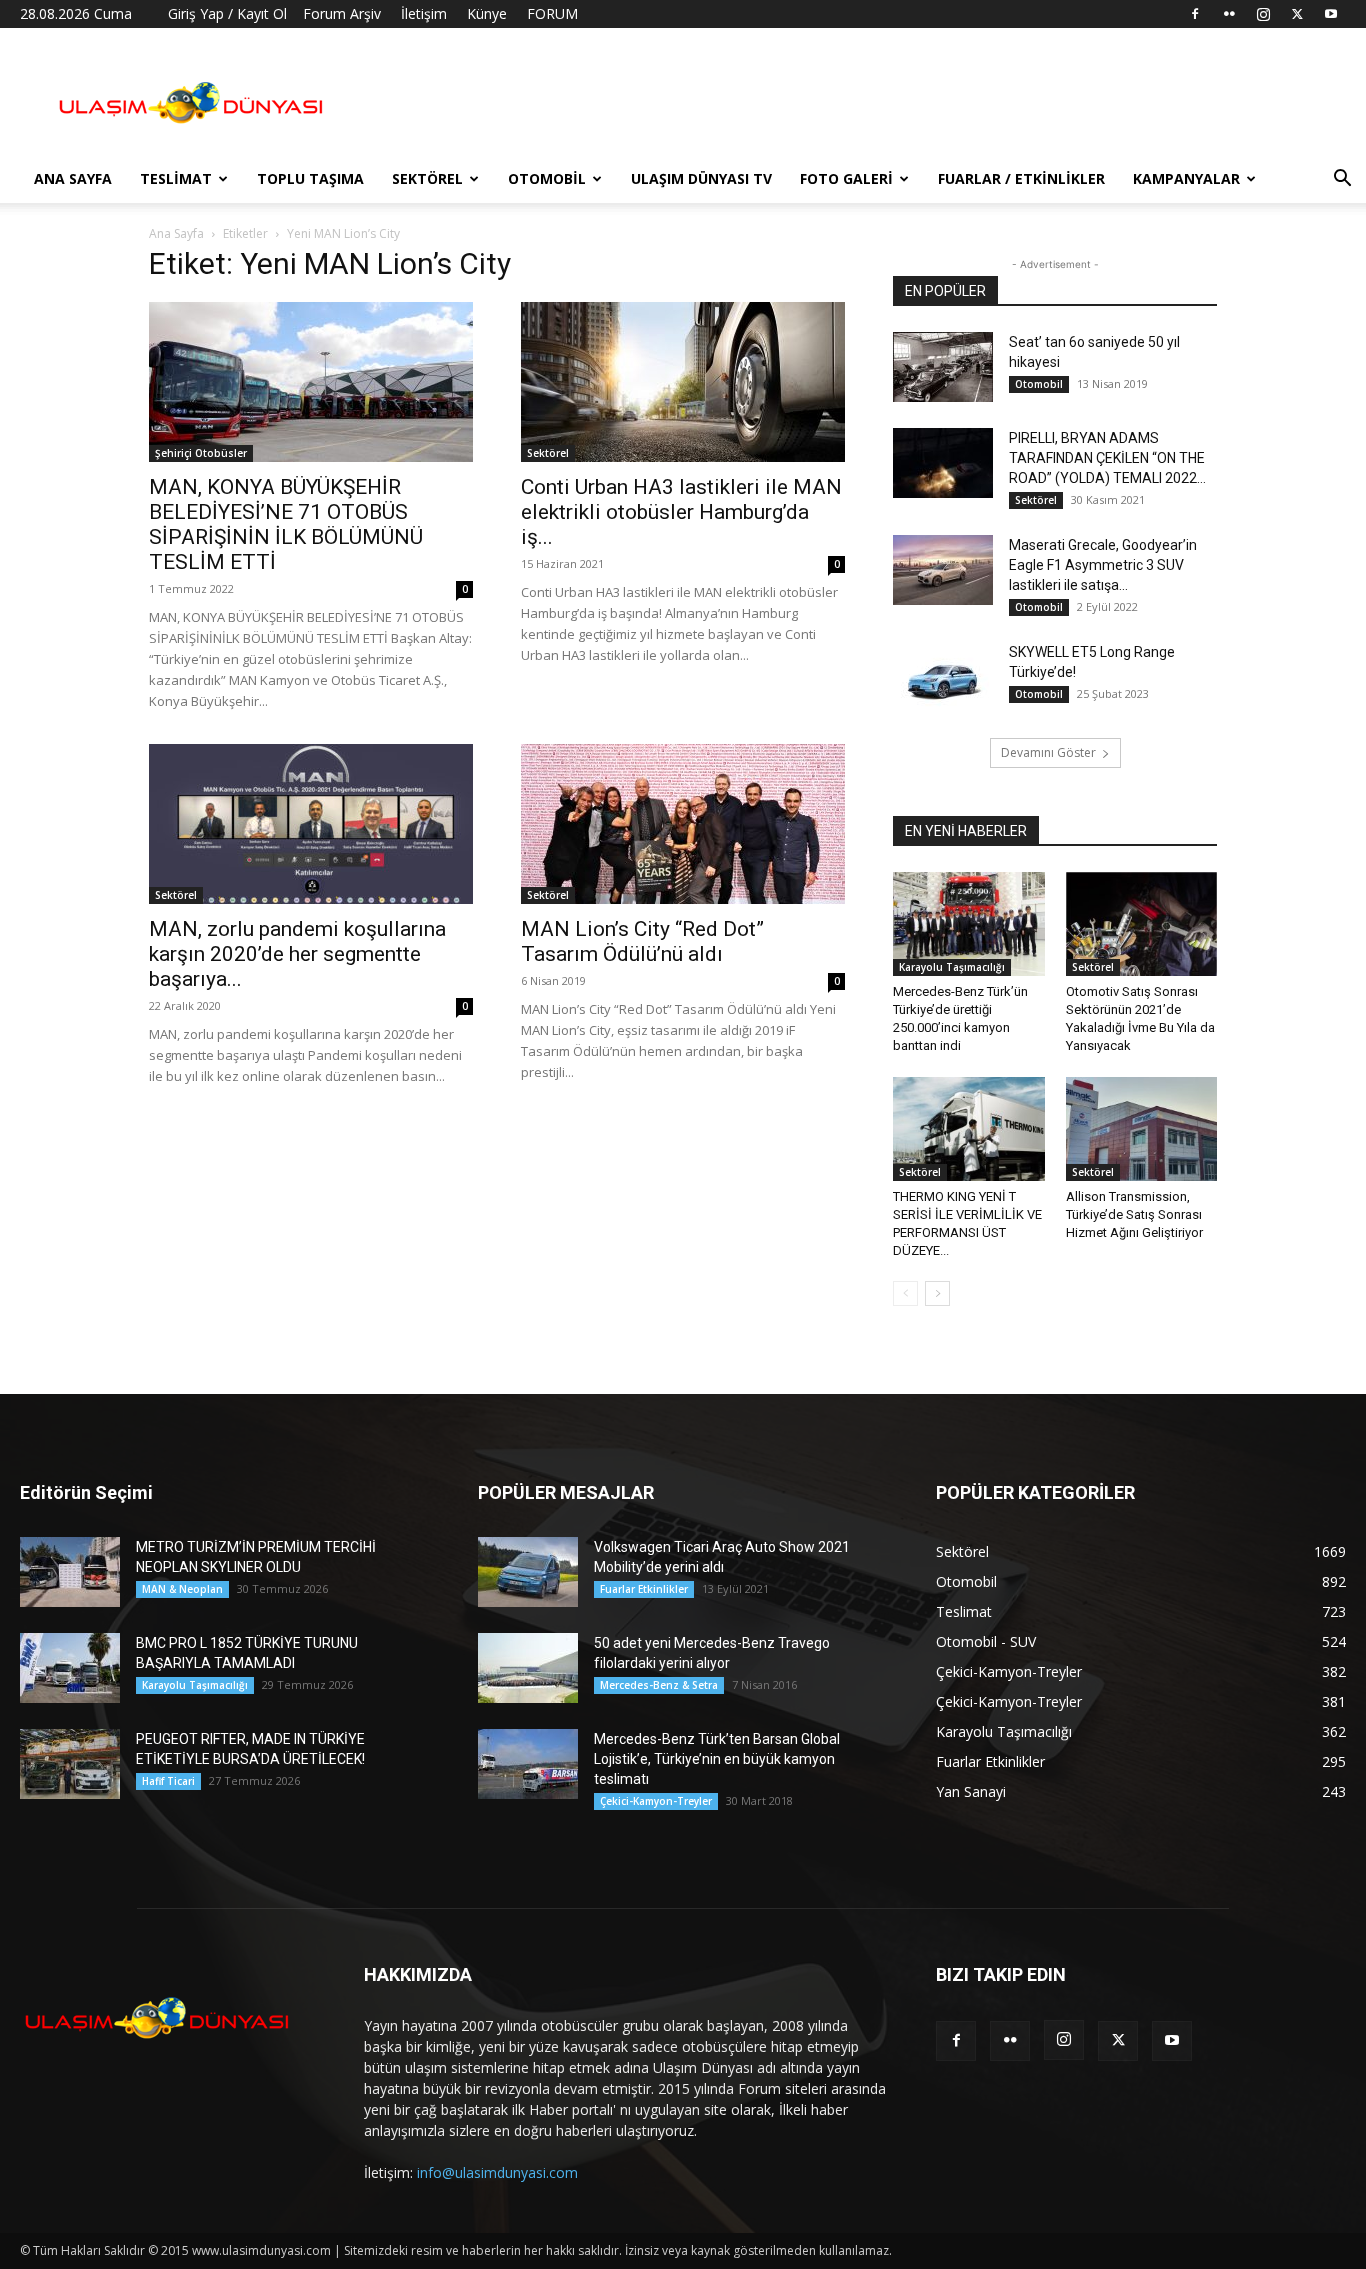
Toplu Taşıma (310, 178)
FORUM (552, 13)
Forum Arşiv (342, 13)
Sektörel (427, 178)
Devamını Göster (1048, 752)
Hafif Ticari (168, 1781)
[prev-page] (905, 1293)
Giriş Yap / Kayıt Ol (227, 13)
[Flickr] (1229, 14)
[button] (1342, 180)
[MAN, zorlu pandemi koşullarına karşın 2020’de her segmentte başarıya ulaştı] (311, 824)
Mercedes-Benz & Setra (659, 1685)
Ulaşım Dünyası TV (701, 178)
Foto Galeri (846, 178)
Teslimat (176, 178)
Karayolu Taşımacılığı (952, 967)
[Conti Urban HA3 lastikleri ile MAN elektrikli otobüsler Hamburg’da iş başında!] (683, 382)
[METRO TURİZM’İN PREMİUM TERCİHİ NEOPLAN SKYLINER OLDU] (70, 1572)
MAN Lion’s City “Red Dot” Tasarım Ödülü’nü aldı (642, 941)
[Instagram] (1263, 14)
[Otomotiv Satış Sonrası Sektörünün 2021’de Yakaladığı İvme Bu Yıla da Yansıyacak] (1142, 924)
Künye (487, 13)
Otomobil (547, 178)
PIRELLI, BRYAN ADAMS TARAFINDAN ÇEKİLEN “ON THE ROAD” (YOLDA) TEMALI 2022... (1107, 458)
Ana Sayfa (73, 178)
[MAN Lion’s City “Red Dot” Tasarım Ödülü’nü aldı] (683, 824)
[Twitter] (1297, 14)
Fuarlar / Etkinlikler (1021, 178)
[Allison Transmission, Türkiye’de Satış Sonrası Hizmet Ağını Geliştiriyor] (1142, 1129)
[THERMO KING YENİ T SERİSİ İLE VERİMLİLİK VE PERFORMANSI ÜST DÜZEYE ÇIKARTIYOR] (969, 1129)
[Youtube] (1331, 14)
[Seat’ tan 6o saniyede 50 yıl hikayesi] (943, 367)
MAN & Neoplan (182, 1589)
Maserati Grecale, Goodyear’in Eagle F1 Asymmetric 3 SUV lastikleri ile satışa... (1103, 565)
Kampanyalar (1186, 178)
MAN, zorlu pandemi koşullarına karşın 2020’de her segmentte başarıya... (297, 954)
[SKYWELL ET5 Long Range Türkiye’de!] (943, 677)
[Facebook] (1195, 14)
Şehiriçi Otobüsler (201, 453)
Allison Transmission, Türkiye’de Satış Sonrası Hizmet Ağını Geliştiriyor (1134, 1214)
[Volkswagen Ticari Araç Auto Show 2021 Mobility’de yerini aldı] (528, 1572)
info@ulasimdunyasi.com (497, 2172)
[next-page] (937, 1293)
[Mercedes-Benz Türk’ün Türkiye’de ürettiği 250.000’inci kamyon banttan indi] (969, 924)
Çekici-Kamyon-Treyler (656, 1801)
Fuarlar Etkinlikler (644, 1589)
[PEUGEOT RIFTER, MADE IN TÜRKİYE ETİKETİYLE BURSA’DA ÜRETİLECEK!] (70, 1764)
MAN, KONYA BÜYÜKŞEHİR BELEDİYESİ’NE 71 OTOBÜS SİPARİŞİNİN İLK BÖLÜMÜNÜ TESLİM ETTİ (286, 524)
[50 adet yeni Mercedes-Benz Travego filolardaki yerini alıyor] (528, 1668)
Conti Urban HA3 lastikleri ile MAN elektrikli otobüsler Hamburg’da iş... (681, 512)
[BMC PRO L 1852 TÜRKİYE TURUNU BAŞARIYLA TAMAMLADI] (70, 1668)
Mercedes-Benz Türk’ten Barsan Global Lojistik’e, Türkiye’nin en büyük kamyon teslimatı (717, 1759)
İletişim (424, 13)
